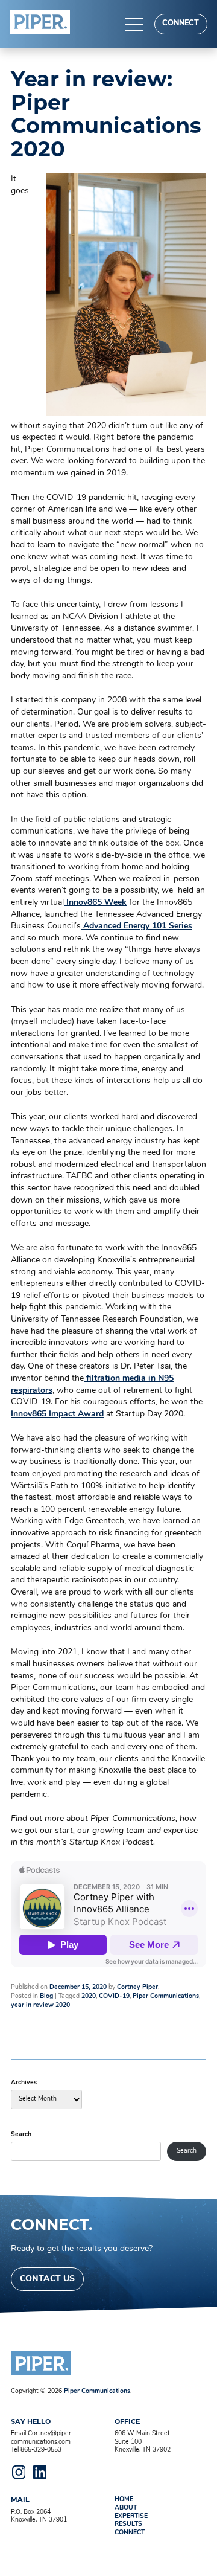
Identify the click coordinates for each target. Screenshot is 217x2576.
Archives (24, 2083)
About (126, 2508)
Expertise (131, 2517)
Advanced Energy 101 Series (137, 926)
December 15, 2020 (78, 1987)
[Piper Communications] (40, 22)
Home (124, 2500)
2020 (89, 1996)
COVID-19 (114, 1996)
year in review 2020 (40, 2006)
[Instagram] (19, 2472)
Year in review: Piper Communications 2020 (106, 114)
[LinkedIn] (40, 2472)
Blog (46, 1996)
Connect (181, 24)
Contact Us (47, 2279)
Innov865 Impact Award (57, 1414)
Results (128, 2524)
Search (21, 2135)
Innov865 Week (95, 903)
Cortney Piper (137, 1987)
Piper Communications (166, 1996)
